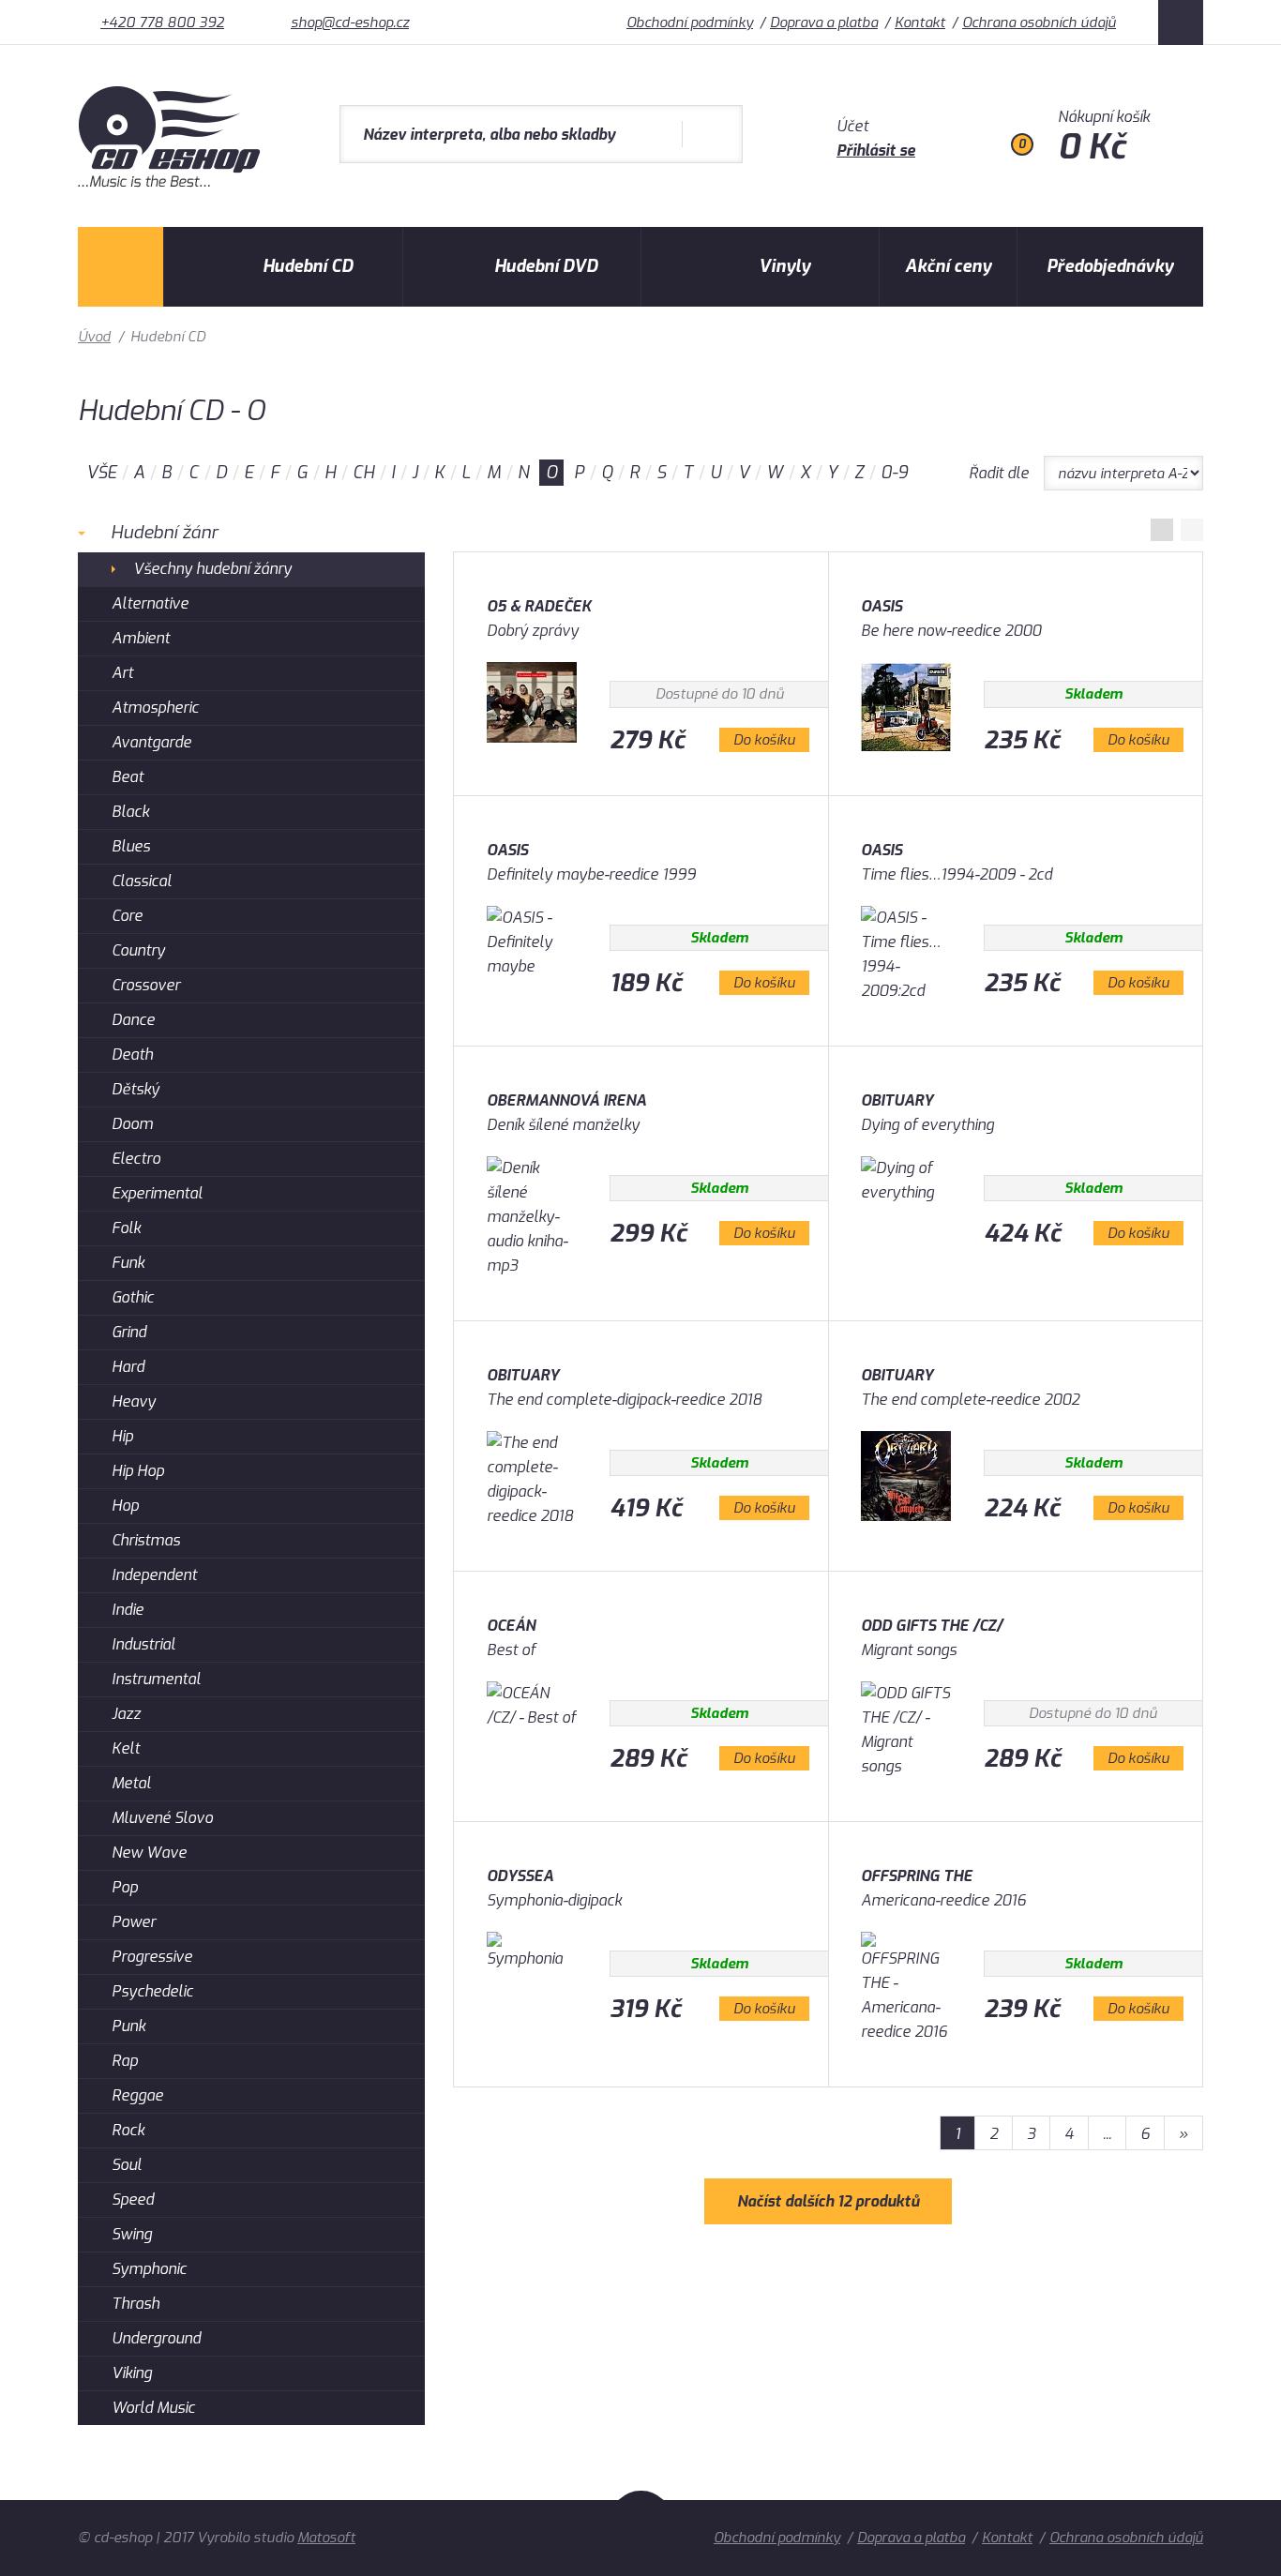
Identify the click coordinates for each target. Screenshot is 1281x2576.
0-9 (894, 473)
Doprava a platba (824, 23)
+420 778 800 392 (162, 23)
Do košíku (764, 740)
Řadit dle (999, 473)
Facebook (1181, 23)
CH (363, 473)
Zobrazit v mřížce (1162, 530)
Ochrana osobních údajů (1039, 23)
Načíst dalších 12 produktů (828, 2201)
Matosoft (326, 2538)
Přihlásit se (876, 151)
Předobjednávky (1110, 266)
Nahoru (641, 2532)
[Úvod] (121, 267)
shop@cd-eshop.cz (350, 23)
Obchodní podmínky (690, 23)
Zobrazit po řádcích (1192, 530)
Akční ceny (948, 266)
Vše (101, 473)
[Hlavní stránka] (171, 182)
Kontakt (920, 23)
